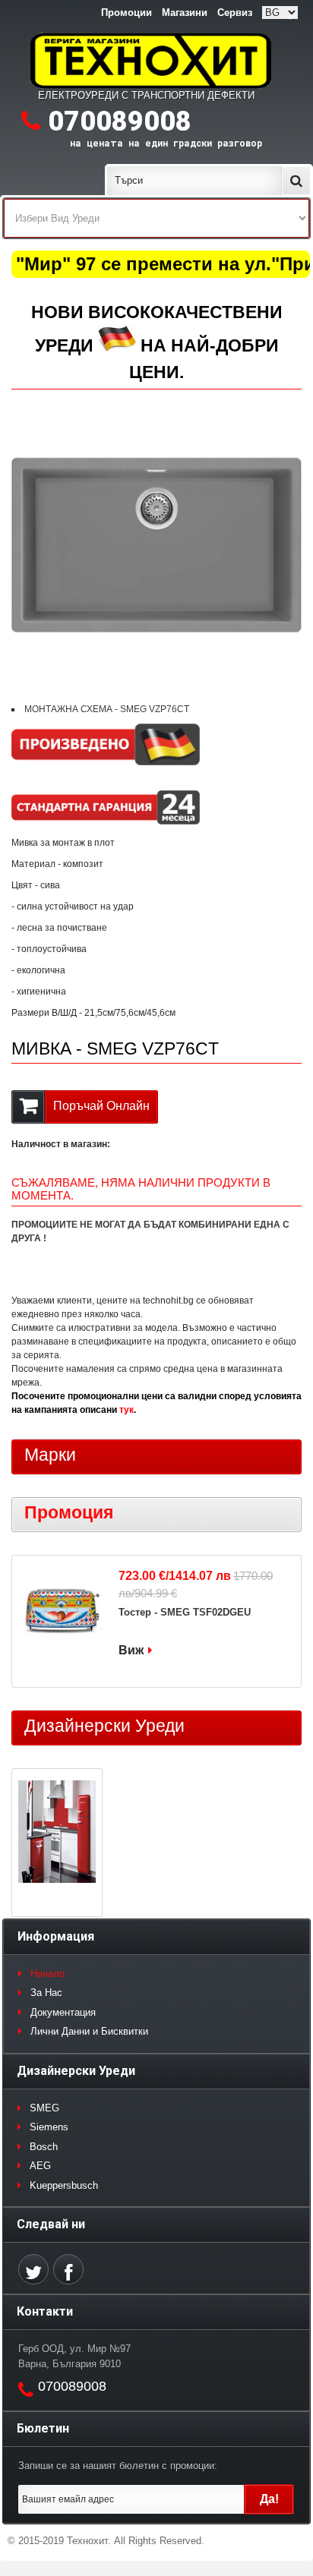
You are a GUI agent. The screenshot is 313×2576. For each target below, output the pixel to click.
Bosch (44, 2147)
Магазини (185, 13)
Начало (47, 1974)
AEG (40, 2166)
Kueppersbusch (64, 2185)
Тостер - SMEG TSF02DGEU (185, 1612)
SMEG (44, 2108)
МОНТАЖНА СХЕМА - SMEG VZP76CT (107, 709)
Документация (63, 2012)
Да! (269, 2499)
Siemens (49, 2127)
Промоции (126, 13)
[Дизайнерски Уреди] (57, 1833)
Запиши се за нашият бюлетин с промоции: (118, 2466)
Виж (131, 1650)
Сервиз (235, 13)
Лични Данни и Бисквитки (89, 2031)
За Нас (46, 1993)
